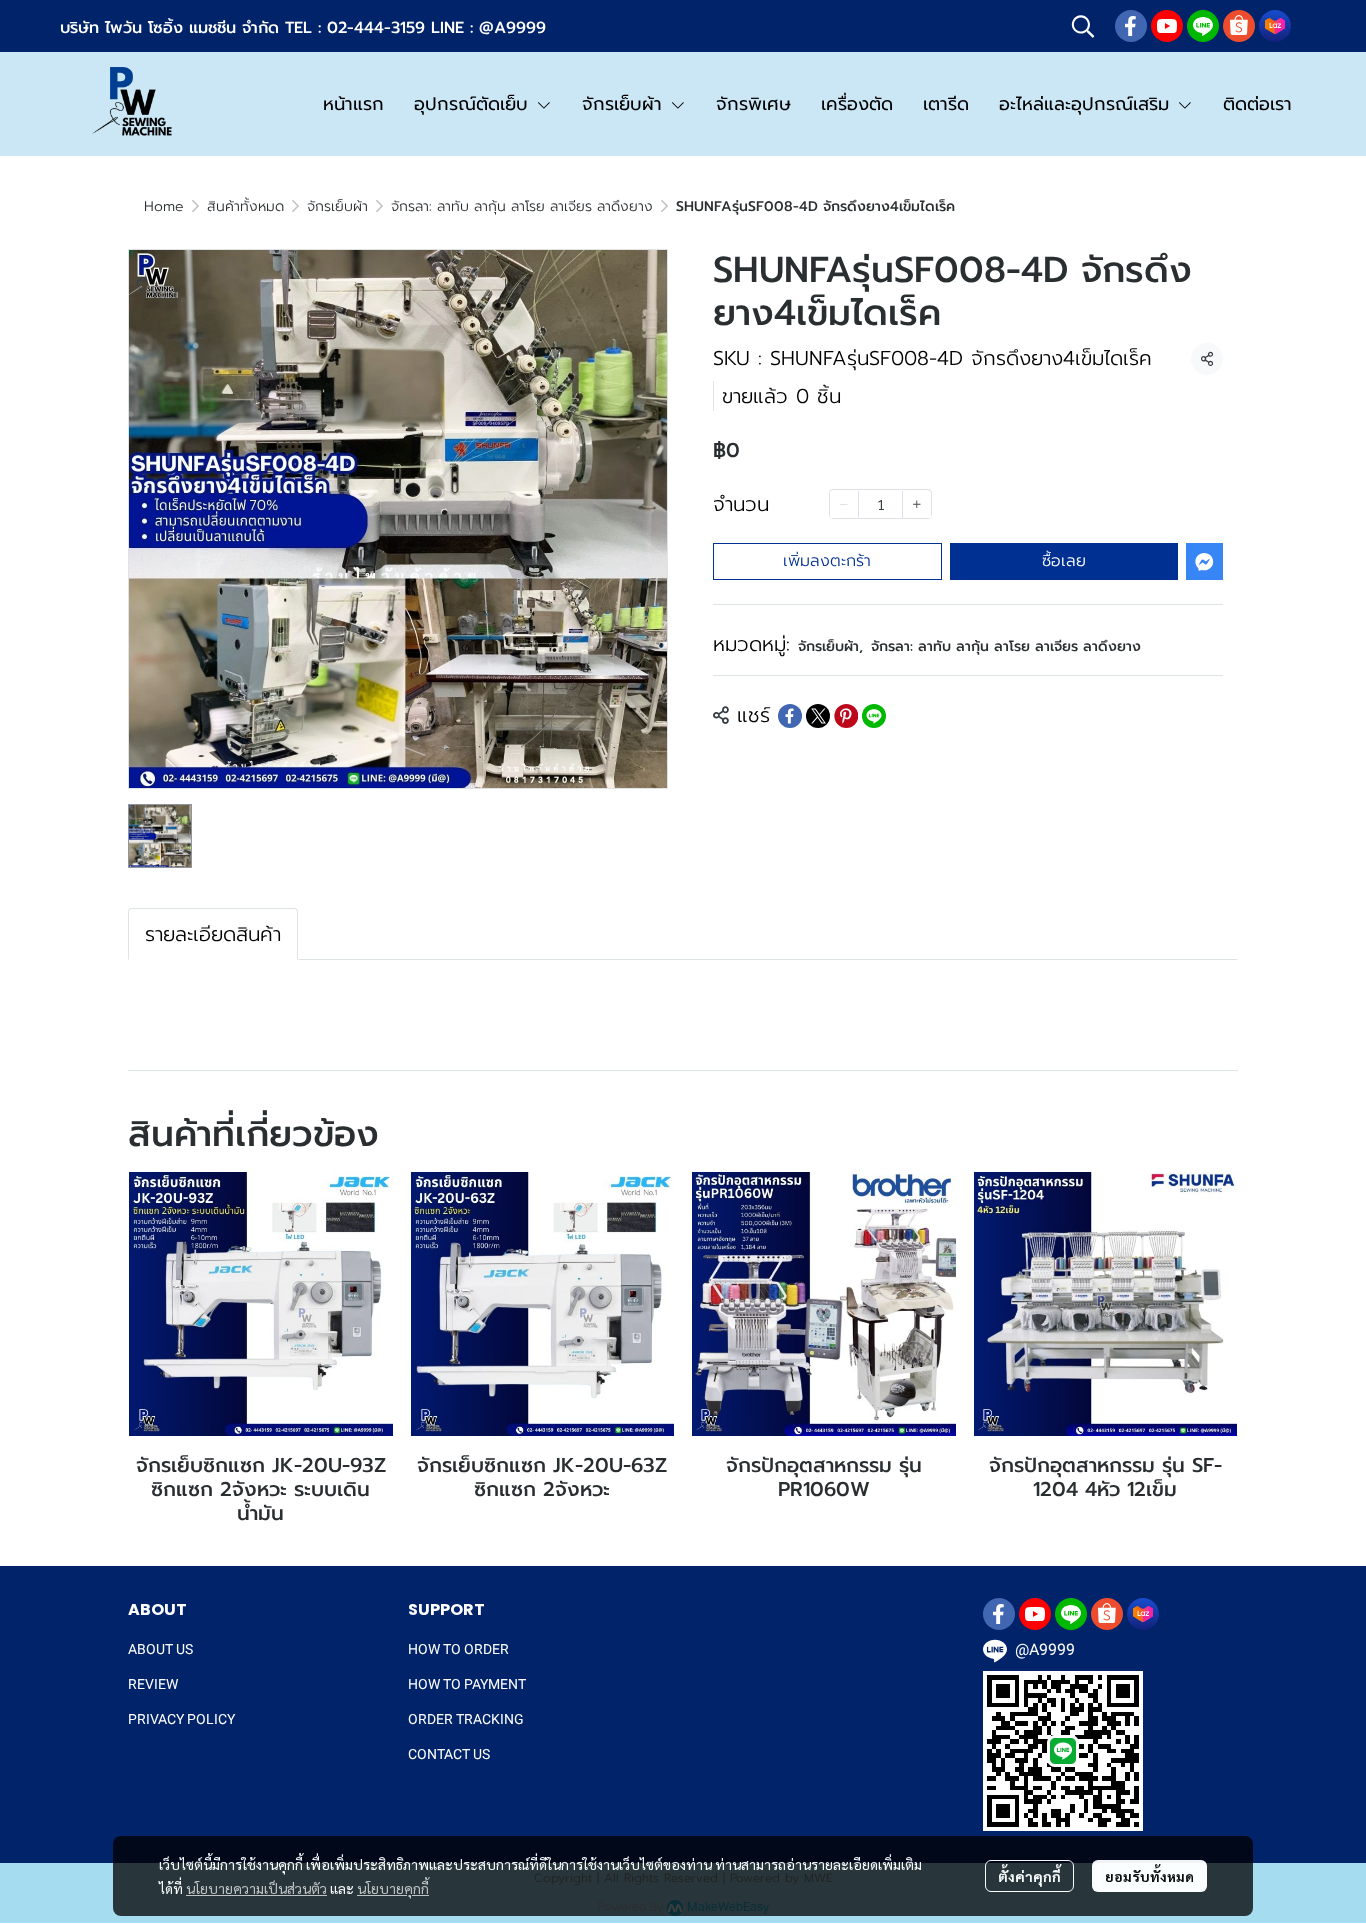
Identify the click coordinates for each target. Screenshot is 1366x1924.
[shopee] (1239, 26)
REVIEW (153, 1684)
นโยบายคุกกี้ (393, 1888)
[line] (1203, 26)
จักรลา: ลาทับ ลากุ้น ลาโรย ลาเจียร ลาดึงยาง (522, 206)
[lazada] (1275, 26)
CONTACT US (449, 1754)
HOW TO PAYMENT (467, 1684)
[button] (1083, 26)
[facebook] (1131, 26)
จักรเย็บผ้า (337, 206)
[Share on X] (818, 716)
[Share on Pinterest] (846, 716)
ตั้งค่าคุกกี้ (1029, 1876)
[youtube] (1167, 26)
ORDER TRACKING (466, 1719)
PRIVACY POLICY (181, 1719)
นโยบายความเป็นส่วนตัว (256, 1888)
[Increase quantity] (917, 505)
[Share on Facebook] (790, 716)
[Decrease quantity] (844, 505)
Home (164, 206)
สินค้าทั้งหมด (245, 206)
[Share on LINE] (874, 716)
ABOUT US (160, 1649)
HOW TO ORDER (458, 1649)
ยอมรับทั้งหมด (1149, 1876)
